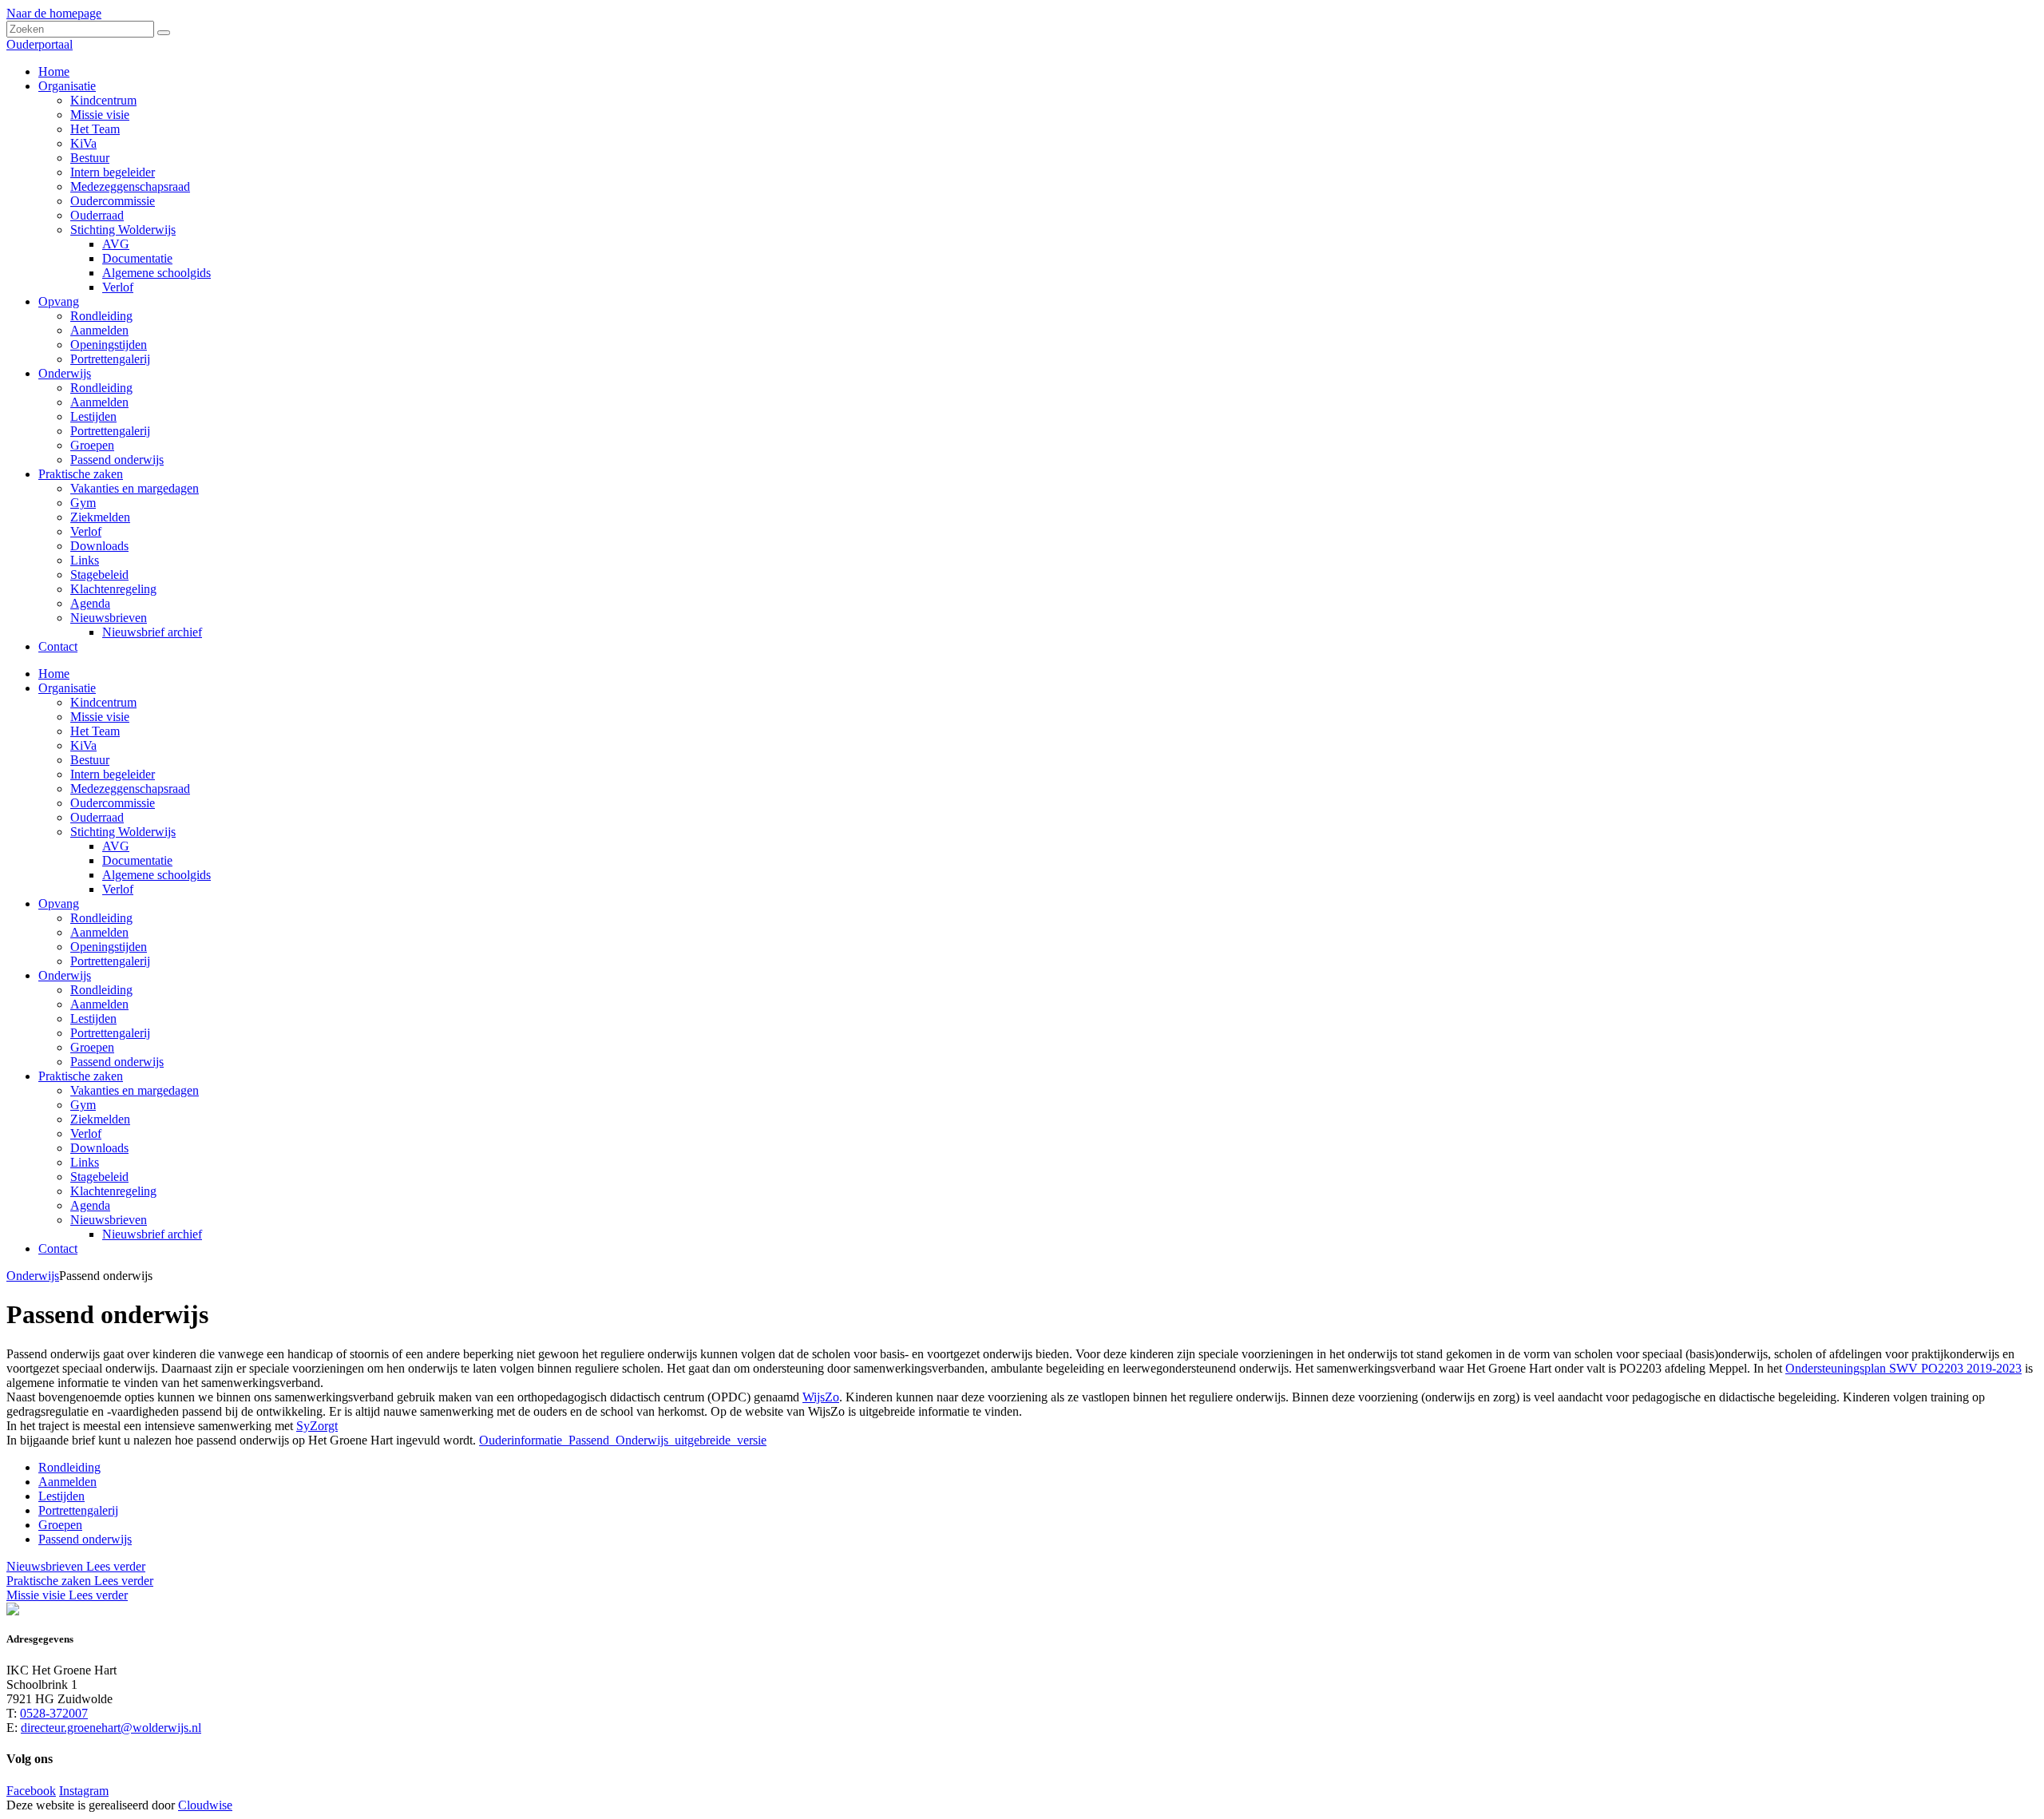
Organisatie (67, 688)
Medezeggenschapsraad (130, 789)
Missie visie (100, 717)
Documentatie (137, 860)
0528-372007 (54, 1713)
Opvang (59, 904)
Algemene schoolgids (156, 875)
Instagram (84, 1791)
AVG (116, 846)
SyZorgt (317, 1426)
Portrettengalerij (110, 961)
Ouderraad (97, 817)
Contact (58, 1248)
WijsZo (821, 1397)
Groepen (92, 1047)
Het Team (95, 731)
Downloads (99, 1148)
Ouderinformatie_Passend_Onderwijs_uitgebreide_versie (623, 1440)
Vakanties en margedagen (135, 1090)
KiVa (83, 745)
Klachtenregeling (113, 1191)
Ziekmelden (100, 1119)
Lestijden (93, 1018)
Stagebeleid (99, 1177)
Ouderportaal (40, 44)
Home (54, 674)
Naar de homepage (54, 13)
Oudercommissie (113, 803)
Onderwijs (65, 975)
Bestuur (90, 760)
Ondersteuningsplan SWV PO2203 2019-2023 (1903, 1368)
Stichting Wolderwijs (123, 832)
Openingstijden (109, 947)
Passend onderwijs (117, 1062)
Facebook (31, 1791)
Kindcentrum (103, 702)
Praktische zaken (81, 1076)
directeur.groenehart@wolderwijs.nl (111, 1728)
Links (85, 1162)
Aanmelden (99, 932)
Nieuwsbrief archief (152, 1234)
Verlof (118, 889)
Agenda (90, 1205)
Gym (83, 1105)
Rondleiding (101, 918)
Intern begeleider (113, 774)
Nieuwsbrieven (109, 1220)
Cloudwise (205, 1805)
